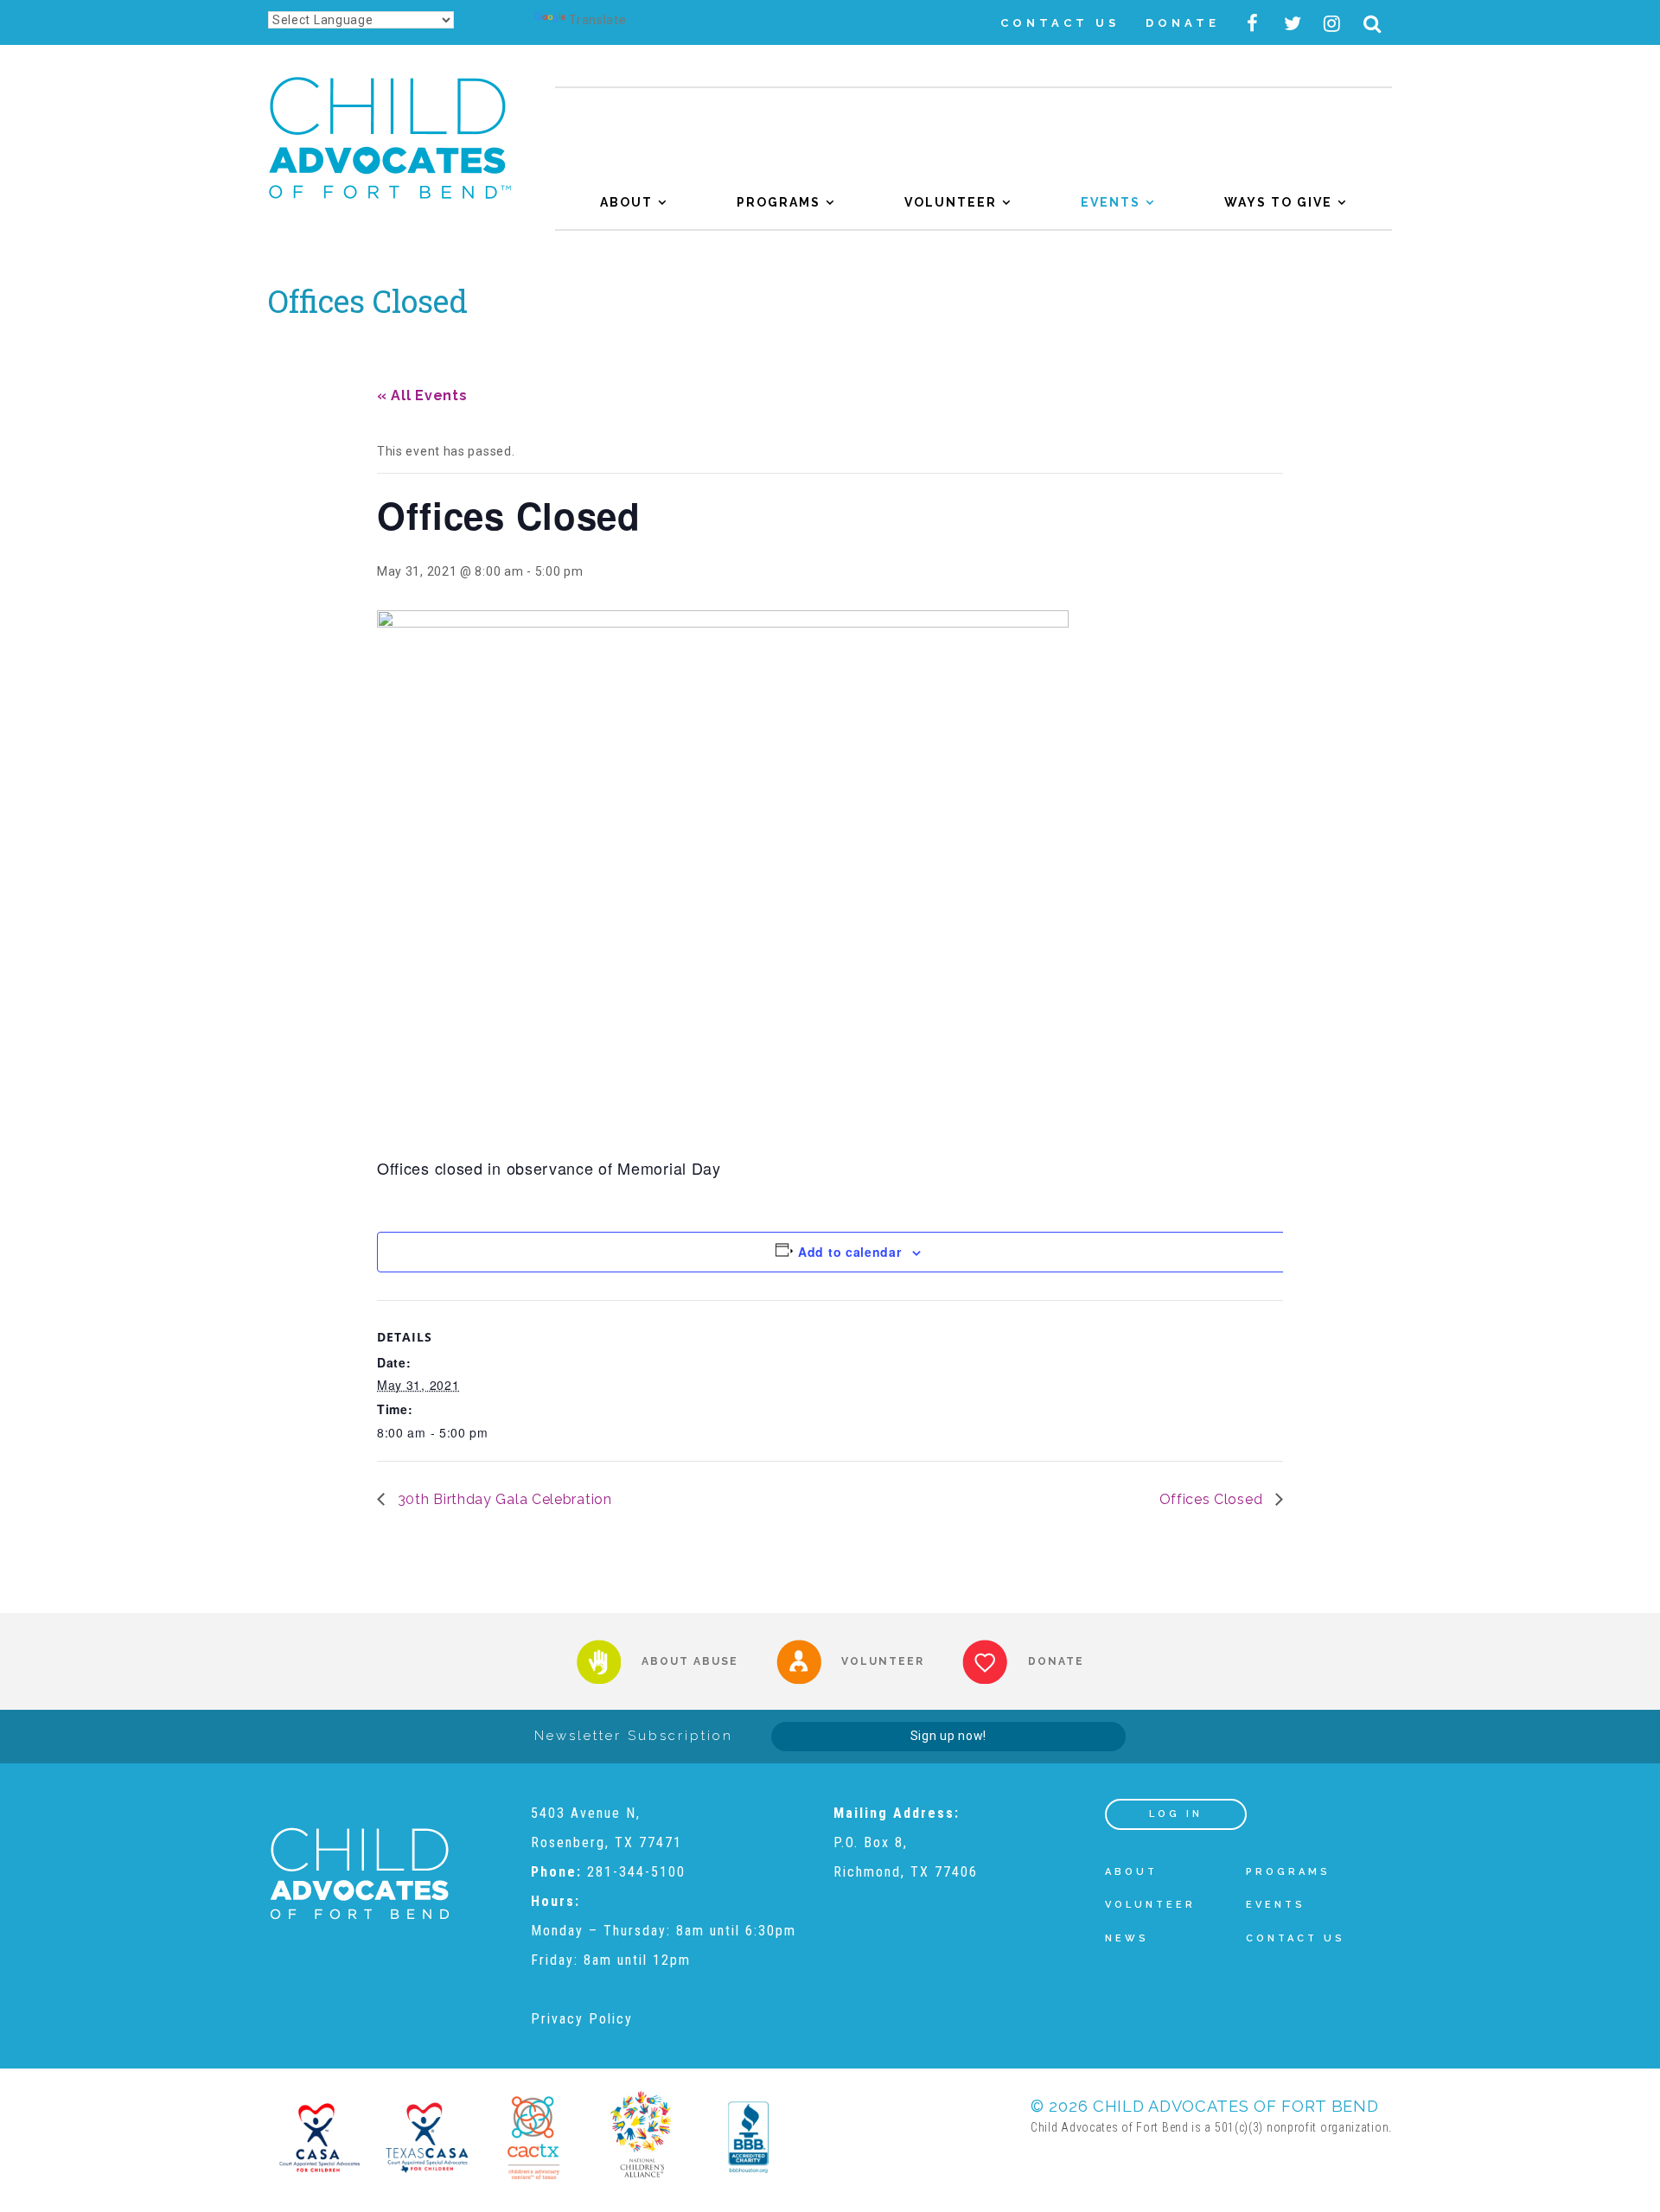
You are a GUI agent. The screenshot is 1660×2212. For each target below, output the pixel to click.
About (626, 202)
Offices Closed (1213, 1499)
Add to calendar (850, 1252)
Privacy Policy (582, 2019)
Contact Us (1060, 23)
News (1127, 1938)
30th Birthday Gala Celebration (503, 1499)
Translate (597, 20)
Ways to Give (1278, 202)
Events (1111, 202)
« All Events (422, 395)
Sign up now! (948, 1736)
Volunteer (951, 202)
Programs (779, 202)
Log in (1176, 1814)
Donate (1183, 23)
